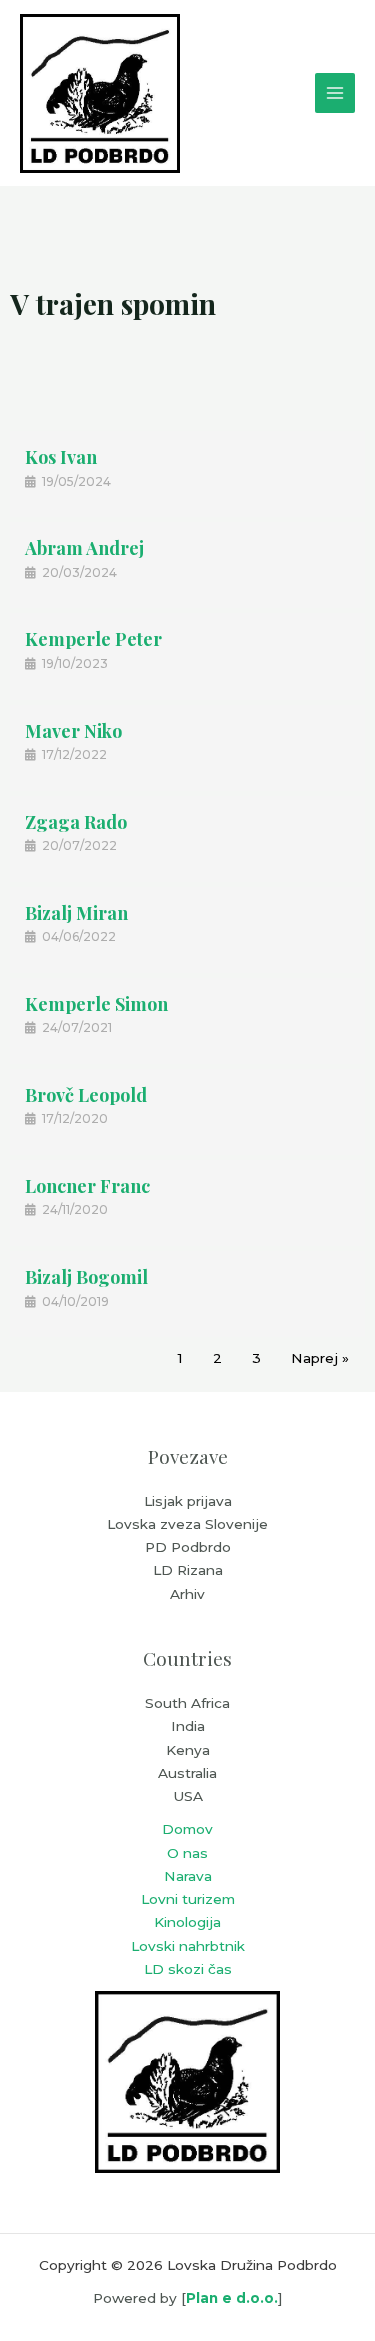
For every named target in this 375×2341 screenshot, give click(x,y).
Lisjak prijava (188, 1501)
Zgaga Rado (76, 822)
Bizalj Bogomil (86, 1277)
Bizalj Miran (76, 913)
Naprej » (320, 1358)
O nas (187, 1853)
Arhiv (187, 1594)
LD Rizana (188, 1570)
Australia (187, 1773)
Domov (187, 1829)
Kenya (188, 1750)
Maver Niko (73, 731)
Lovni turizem (188, 1899)
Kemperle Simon (96, 1004)
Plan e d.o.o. (232, 2298)
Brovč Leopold (86, 1095)
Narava (188, 1876)
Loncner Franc (87, 1186)
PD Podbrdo (188, 1547)
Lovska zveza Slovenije (187, 1524)
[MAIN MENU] (335, 93)
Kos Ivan (61, 457)
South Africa (187, 1703)
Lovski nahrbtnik (188, 1946)
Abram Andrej (84, 548)
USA (188, 1796)
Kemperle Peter (93, 639)
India (188, 1726)
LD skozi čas (188, 1969)
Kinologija (187, 1922)
